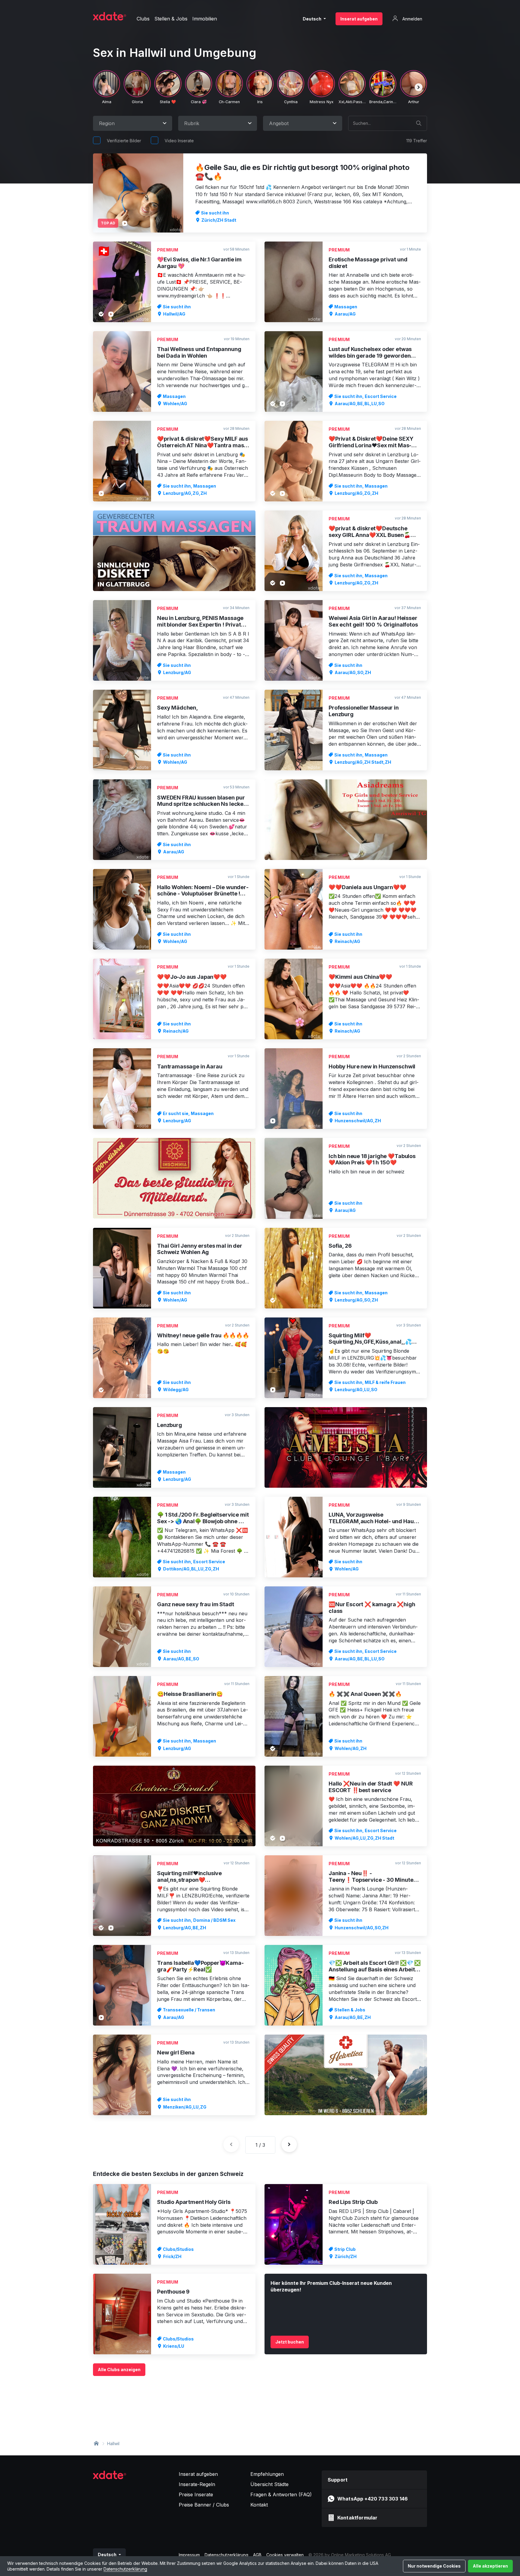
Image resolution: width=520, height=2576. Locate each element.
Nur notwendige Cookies (434, 2566)
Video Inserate (179, 141)
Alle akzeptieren (490, 2566)
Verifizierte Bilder (124, 141)
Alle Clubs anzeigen (119, 2370)
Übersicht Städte (269, 2484)
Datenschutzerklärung (125, 2569)
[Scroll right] (419, 87)
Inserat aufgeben (359, 19)
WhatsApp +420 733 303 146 (373, 2499)
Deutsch (313, 19)
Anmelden (412, 19)
